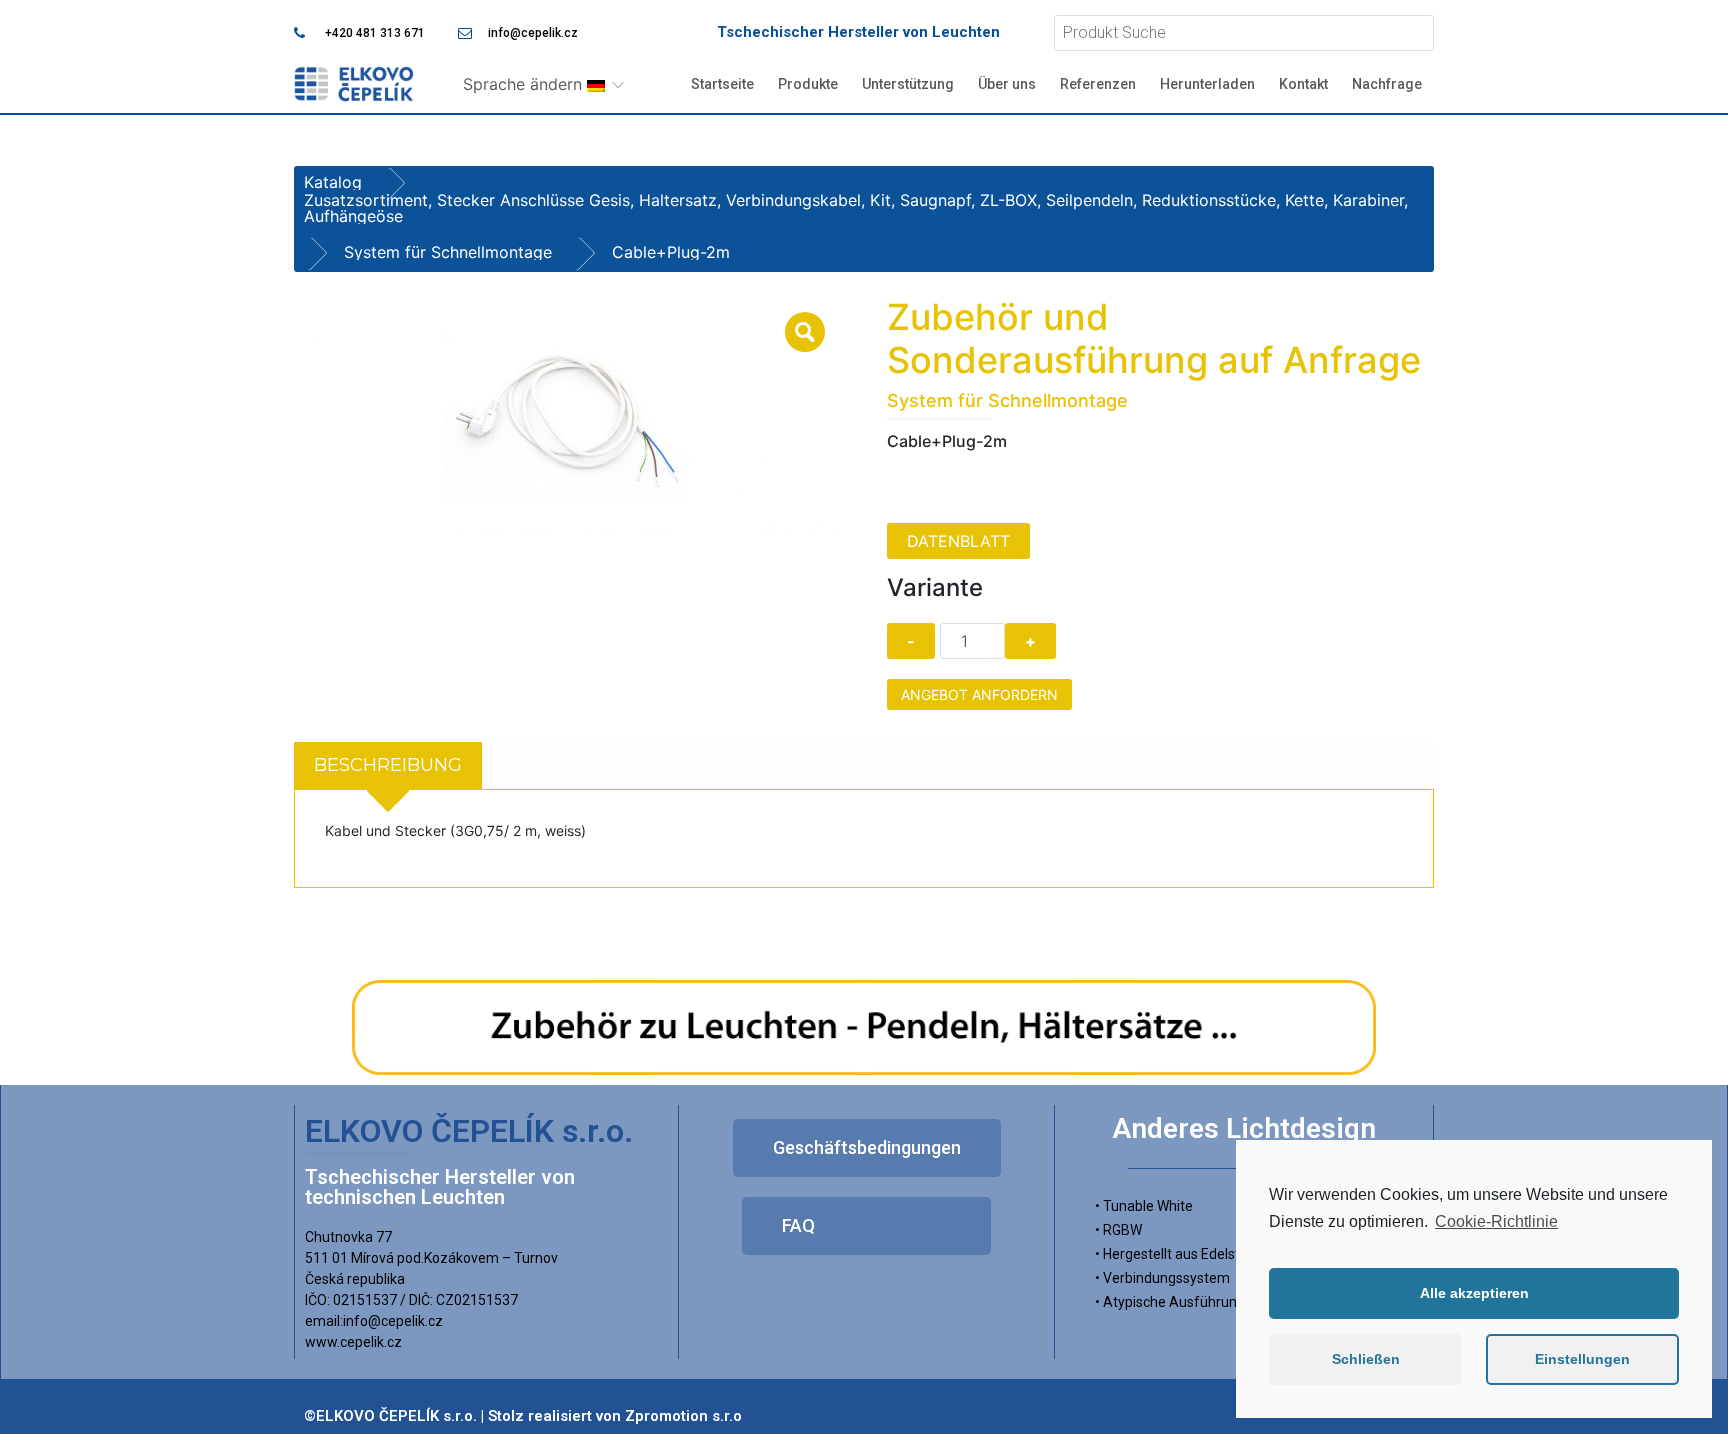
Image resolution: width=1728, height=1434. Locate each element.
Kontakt (1303, 84)
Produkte (808, 84)
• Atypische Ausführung (1170, 1302)
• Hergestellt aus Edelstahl (1177, 1254)
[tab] (388, 765)
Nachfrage (1387, 84)
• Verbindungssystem (1162, 1278)
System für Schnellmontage (448, 252)
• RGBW (1118, 1230)
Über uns (1007, 84)
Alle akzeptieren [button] (1474, 1293)
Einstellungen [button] (1582, 1359)
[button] (867, 1148)
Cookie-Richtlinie (1496, 1221)
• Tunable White (1144, 1206)
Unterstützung (908, 84)
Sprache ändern (525, 84)
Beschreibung (388, 765)
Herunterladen (1207, 84)
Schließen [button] (1366, 1359)
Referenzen (1098, 84)
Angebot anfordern (979, 694)
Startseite (722, 84)
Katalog (333, 182)
